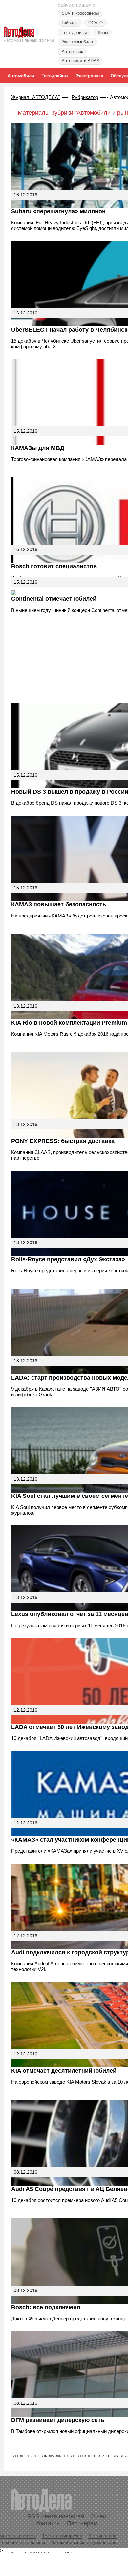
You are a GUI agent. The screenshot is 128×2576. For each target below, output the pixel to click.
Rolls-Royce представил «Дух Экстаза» (68, 1259)
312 (101, 2456)
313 (108, 2456)
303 (36, 2456)
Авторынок (72, 51)
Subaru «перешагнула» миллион (58, 211)
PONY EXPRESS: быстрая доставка (63, 1141)
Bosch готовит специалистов (54, 566)
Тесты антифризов (62, 2536)
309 (80, 2456)
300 (15, 2456)
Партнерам (82, 2523)
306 (58, 2456)
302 (29, 2456)
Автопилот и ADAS (81, 61)
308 (73, 2456)
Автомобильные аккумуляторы (84, 2542)
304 (44, 2456)
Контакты (48, 2523)
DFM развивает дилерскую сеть (58, 2420)
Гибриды (70, 23)
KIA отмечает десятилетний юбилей (64, 2071)
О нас (98, 2516)
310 (87, 2456)
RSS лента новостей (56, 2516)
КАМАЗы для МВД (38, 448)
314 (116, 2456)
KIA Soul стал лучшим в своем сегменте (70, 1496)
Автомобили (21, 76)
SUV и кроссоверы (80, 13)
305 (51, 2456)
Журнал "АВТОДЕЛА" (35, 97)
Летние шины (103, 2536)
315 (123, 2456)
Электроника (89, 76)
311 (94, 2456)
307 (65, 2456)
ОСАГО (96, 23)
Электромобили (77, 42)
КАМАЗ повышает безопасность (59, 904)
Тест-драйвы (74, 32)
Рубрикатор (85, 97)
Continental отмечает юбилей (54, 599)
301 (22, 2456)
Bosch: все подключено (46, 2307)
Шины (102, 32)
